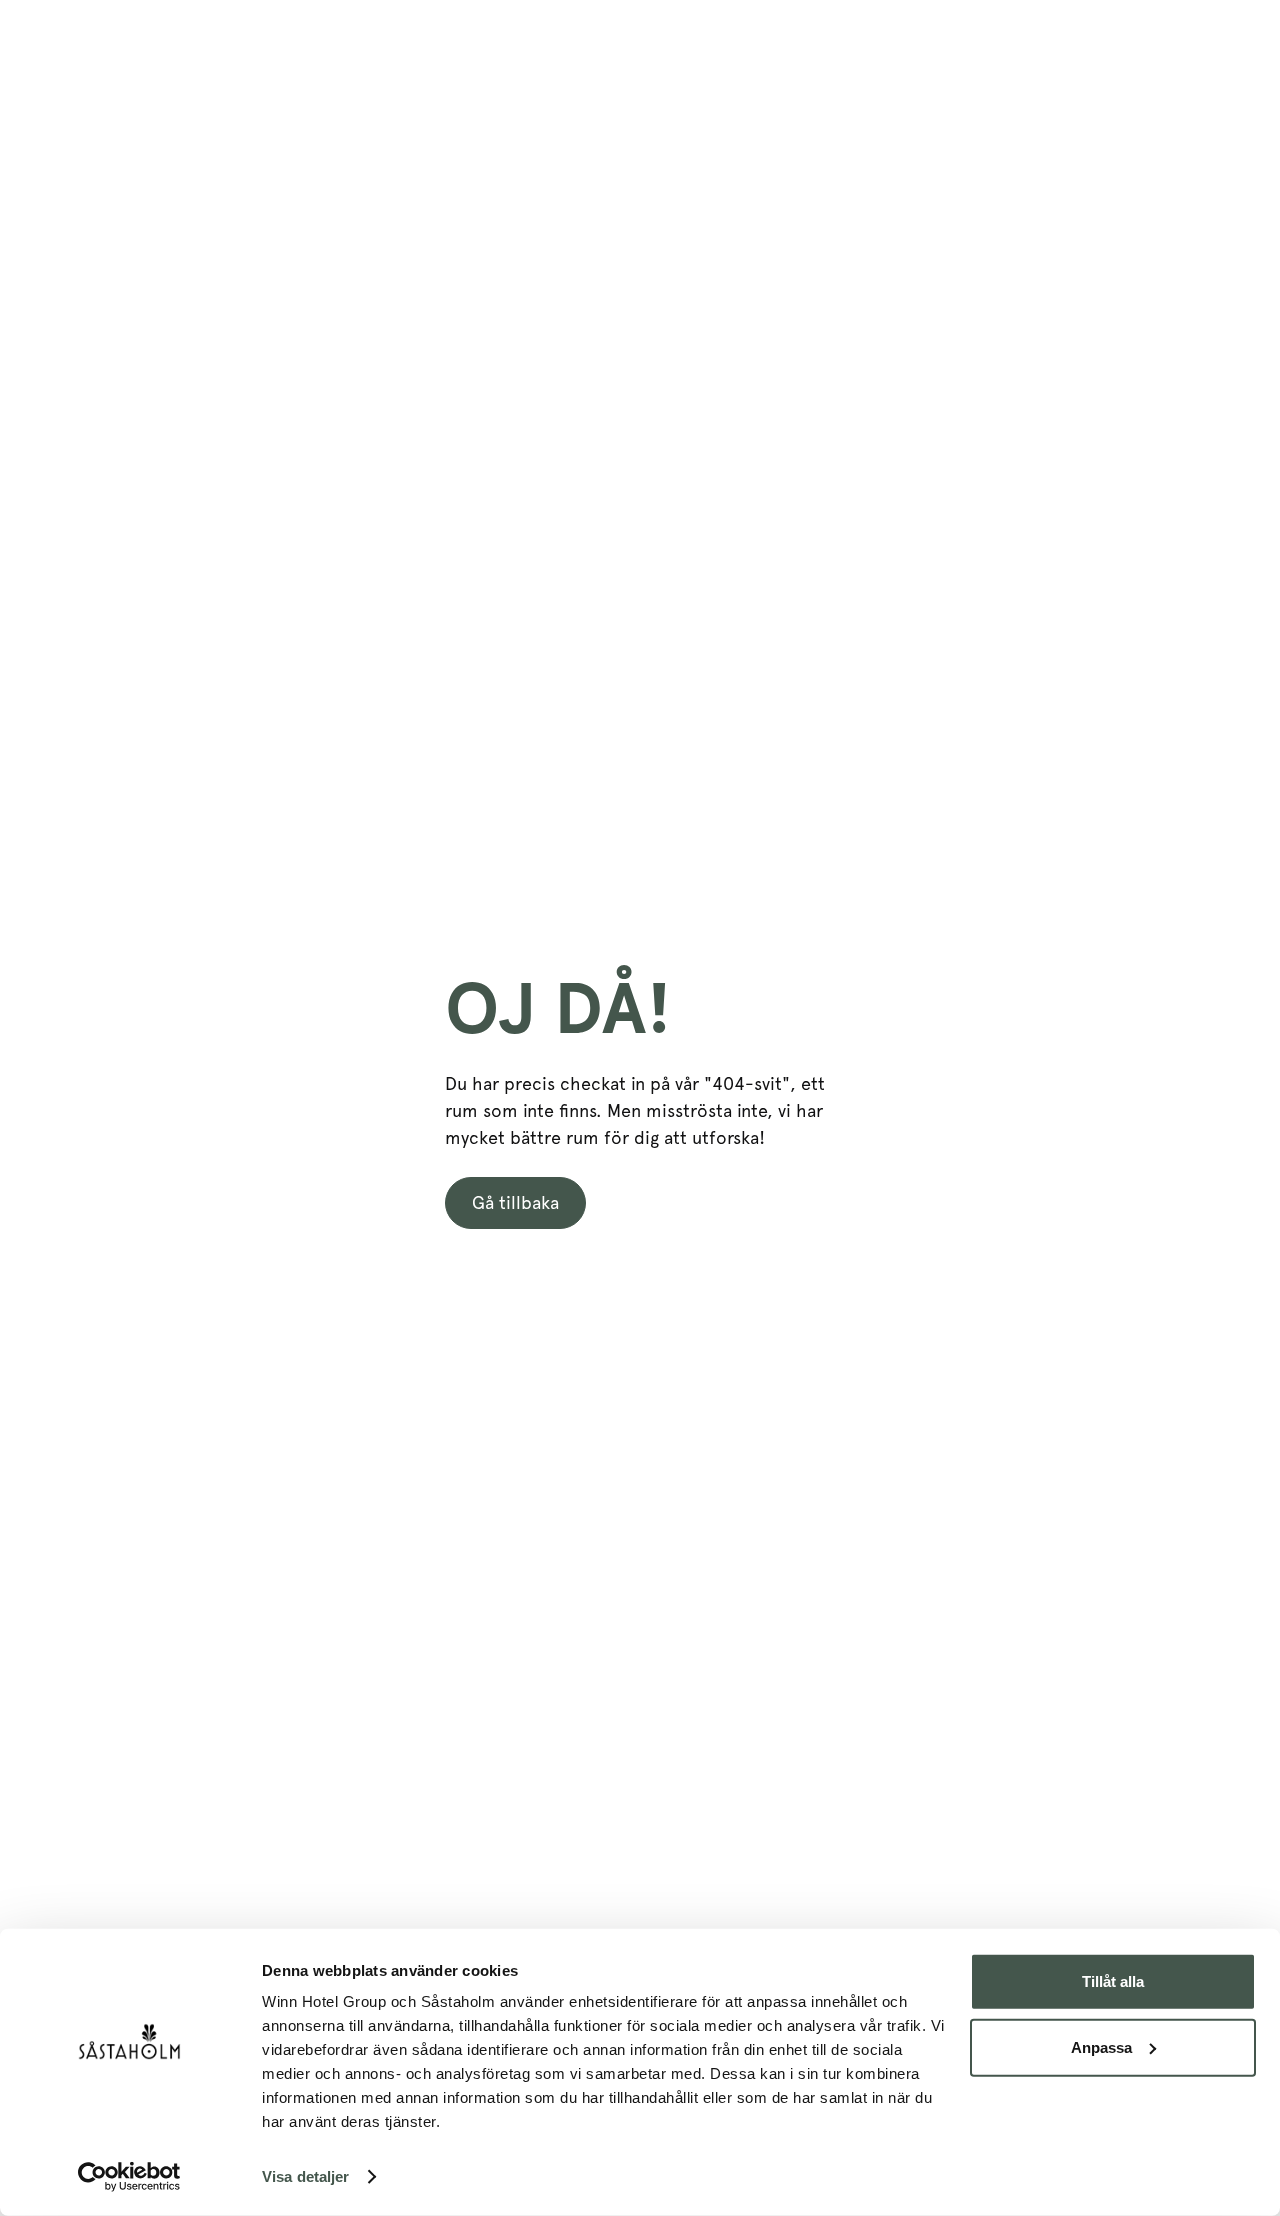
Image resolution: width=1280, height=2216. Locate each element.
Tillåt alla (1113, 1981)
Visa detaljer (305, 2176)
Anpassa (1101, 2046)
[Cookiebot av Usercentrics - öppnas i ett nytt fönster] (129, 2177)
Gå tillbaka (515, 1202)
